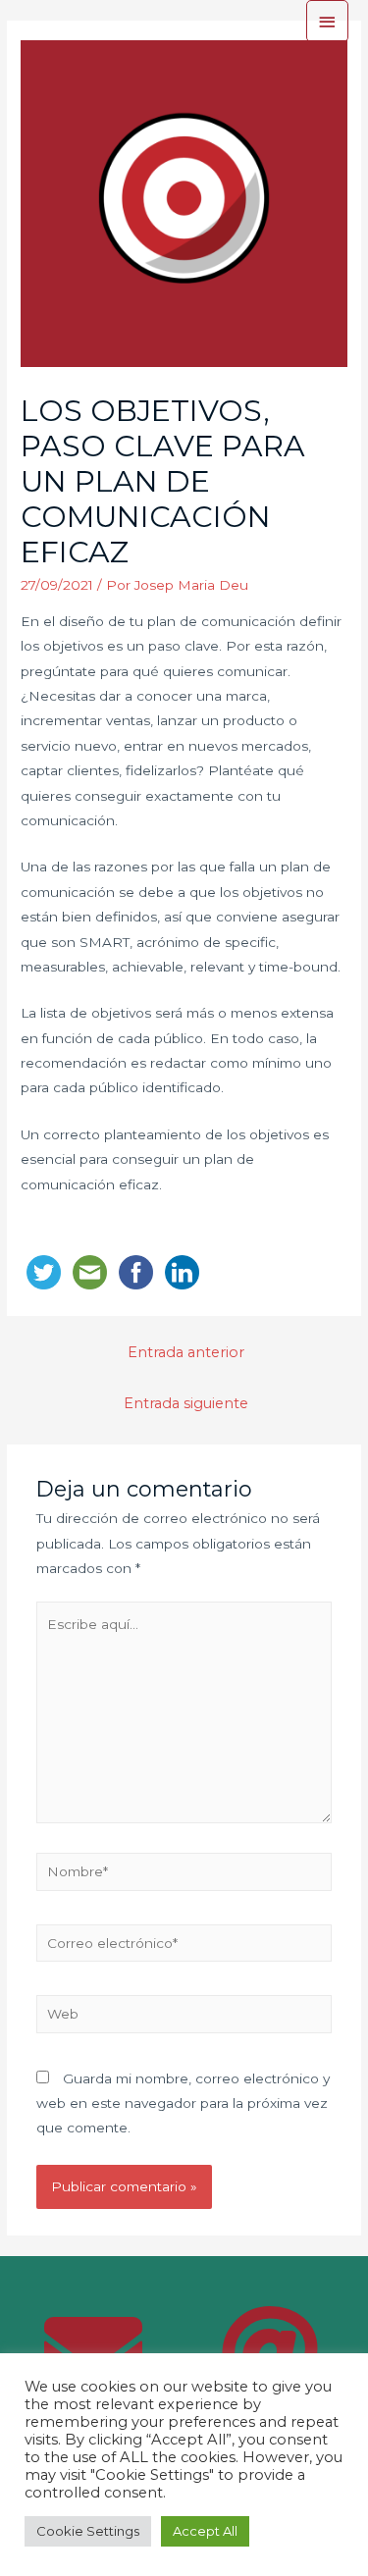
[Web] (184, 2018)
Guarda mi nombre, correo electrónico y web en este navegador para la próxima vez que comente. (183, 2103)
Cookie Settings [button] (88, 2531)
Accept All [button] (205, 2531)
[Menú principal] (328, 21)
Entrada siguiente (186, 1403)
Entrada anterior (186, 1352)
